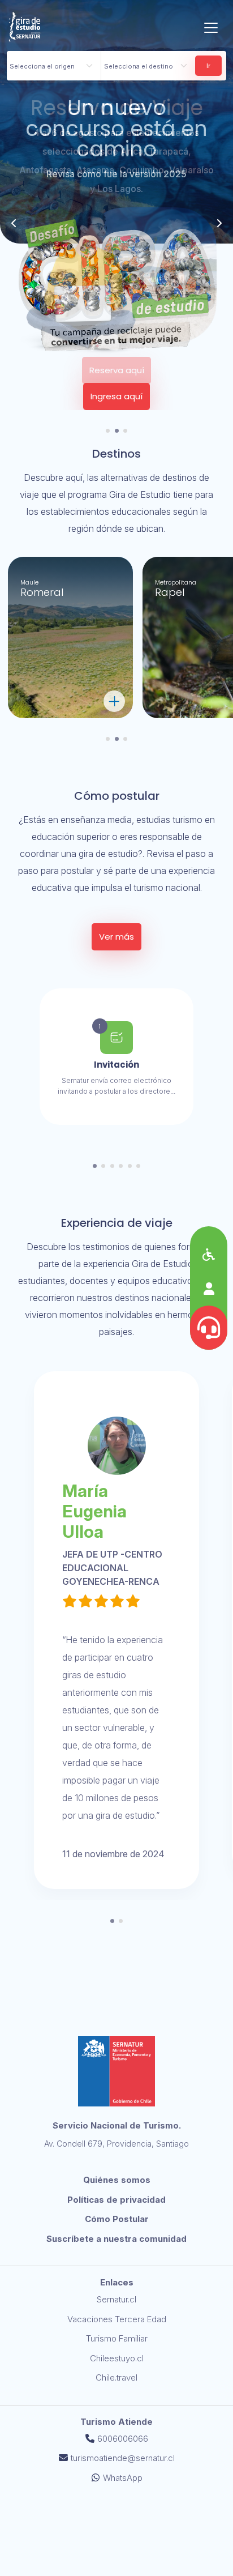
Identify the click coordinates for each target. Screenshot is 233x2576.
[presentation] (14, 223)
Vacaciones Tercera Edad (117, 2319)
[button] (108, 431)
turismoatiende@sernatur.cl (123, 2458)
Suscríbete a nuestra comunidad (116, 2239)
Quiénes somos (117, 2180)
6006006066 (123, 2439)
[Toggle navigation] (211, 28)
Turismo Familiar (117, 2338)
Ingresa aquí (116, 396)
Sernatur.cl (116, 2299)
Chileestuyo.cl (117, 2358)
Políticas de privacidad (116, 2200)
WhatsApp (123, 2478)
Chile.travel (116, 2377)
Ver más (116, 937)
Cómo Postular (117, 2219)
